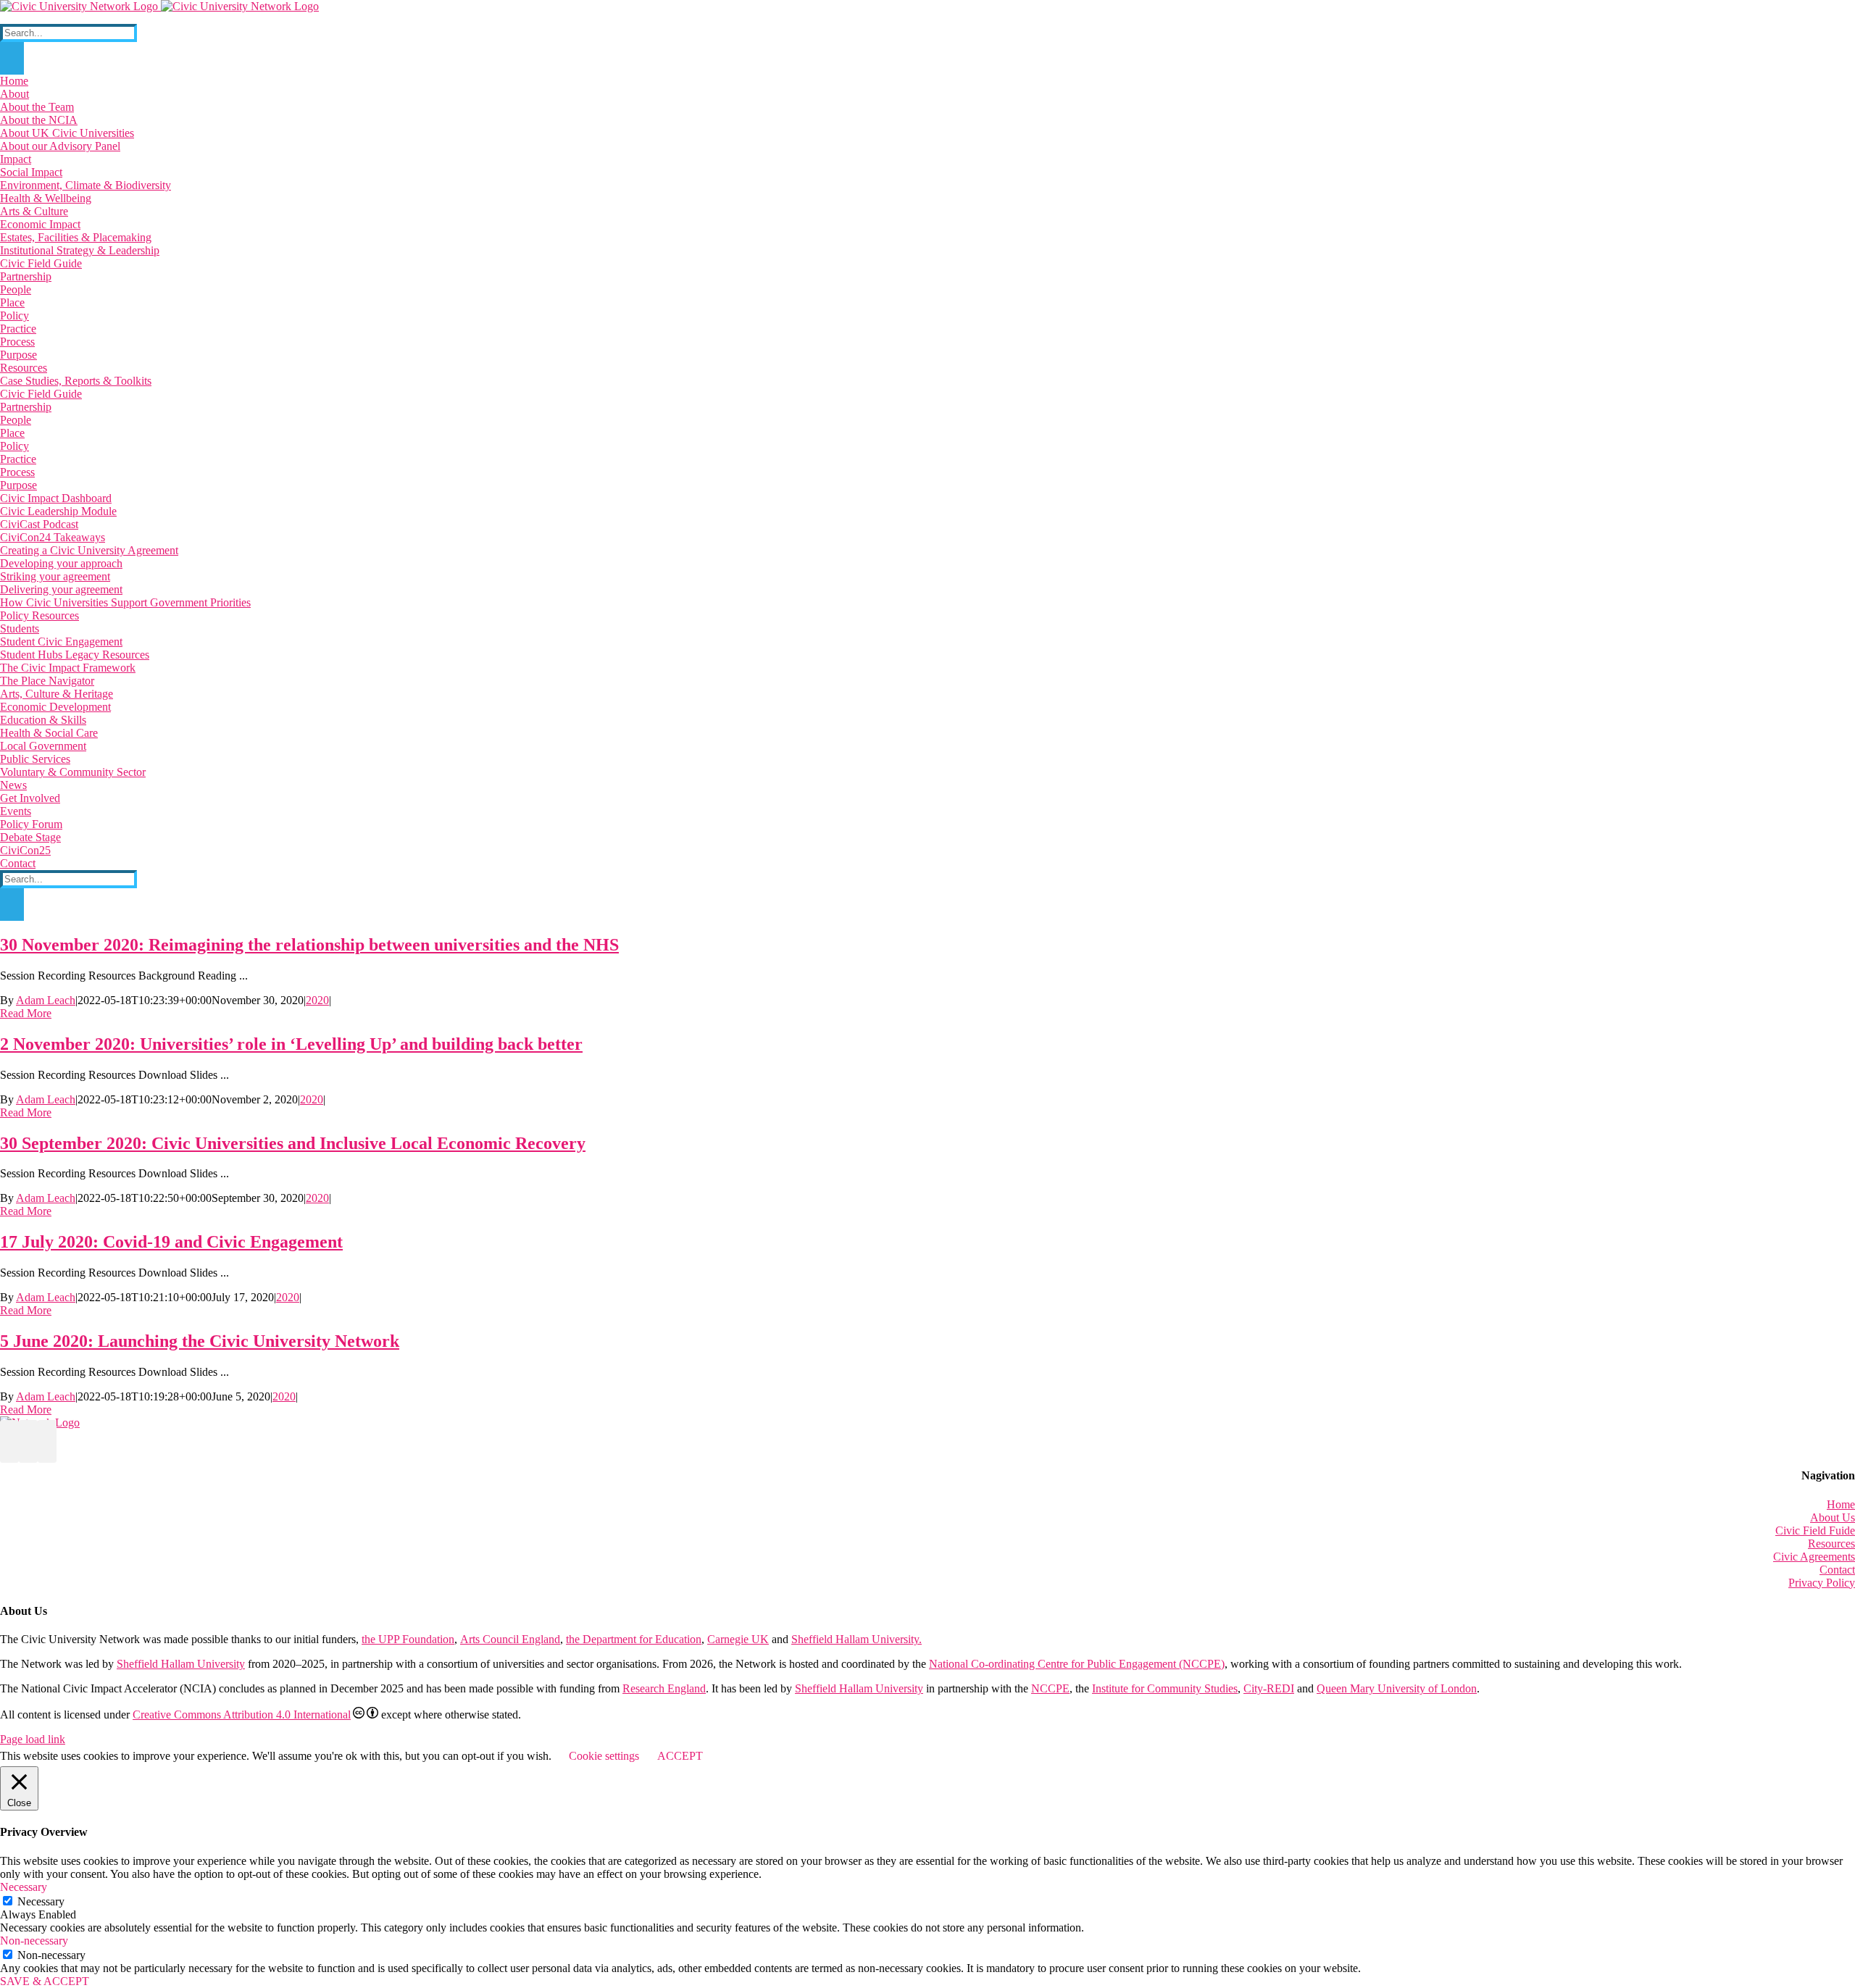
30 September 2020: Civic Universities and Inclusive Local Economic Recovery (293, 1143)
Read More (26, 1013)
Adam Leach (46, 1000)
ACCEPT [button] (680, 1756)
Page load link (33, 1739)
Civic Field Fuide (1815, 1530)
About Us (1833, 1517)
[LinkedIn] (28, 1441)
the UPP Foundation (408, 1639)
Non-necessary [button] (34, 1941)
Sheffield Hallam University (181, 1664)
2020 (317, 1000)
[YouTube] (9, 1441)
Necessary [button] (24, 1887)
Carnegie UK (738, 1639)
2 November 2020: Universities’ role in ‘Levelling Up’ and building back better (291, 1044)
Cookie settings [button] (604, 1756)
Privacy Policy (1822, 1583)
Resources (1831, 1544)
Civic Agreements (1814, 1557)
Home (1841, 1504)
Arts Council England (510, 1639)
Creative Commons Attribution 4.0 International (242, 1715)
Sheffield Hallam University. (856, 1639)
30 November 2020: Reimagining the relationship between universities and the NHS (309, 945)
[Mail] (47, 1441)
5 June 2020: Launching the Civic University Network (200, 1341)
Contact (1837, 1570)
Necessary (41, 1901)
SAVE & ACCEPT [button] (45, 1981)
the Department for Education (634, 1639)
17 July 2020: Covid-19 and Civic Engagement (171, 1242)
